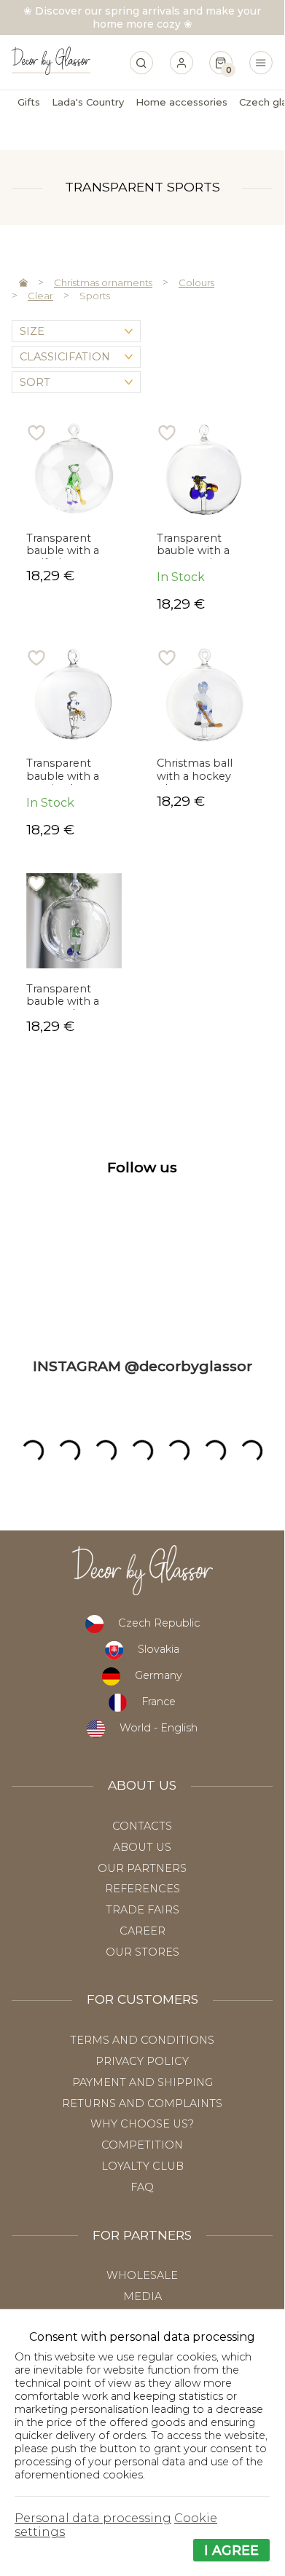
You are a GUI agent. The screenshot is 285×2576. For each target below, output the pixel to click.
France (159, 1702)
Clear (40, 296)
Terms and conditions (142, 2040)
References (142, 1889)
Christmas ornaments (103, 283)
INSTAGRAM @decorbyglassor (142, 1366)
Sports (95, 296)
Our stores (142, 1952)
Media (142, 2296)
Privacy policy (142, 2061)
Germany (159, 1675)
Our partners (142, 1868)
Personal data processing (93, 2518)
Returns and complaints (142, 2103)
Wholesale (142, 2275)
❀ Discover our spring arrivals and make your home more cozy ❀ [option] (142, 17)
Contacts (142, 1826)
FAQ (142, 2187)
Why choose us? (142, 2124)
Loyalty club (142, 2166)
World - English (159, 1728)
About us (142, 1847)
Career (142, 1931)
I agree (231, 2550)
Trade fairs (142, 1910)
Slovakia (159, 1649)
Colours (196, 283)
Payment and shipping (142, 2082)
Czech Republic (159, 1623)
